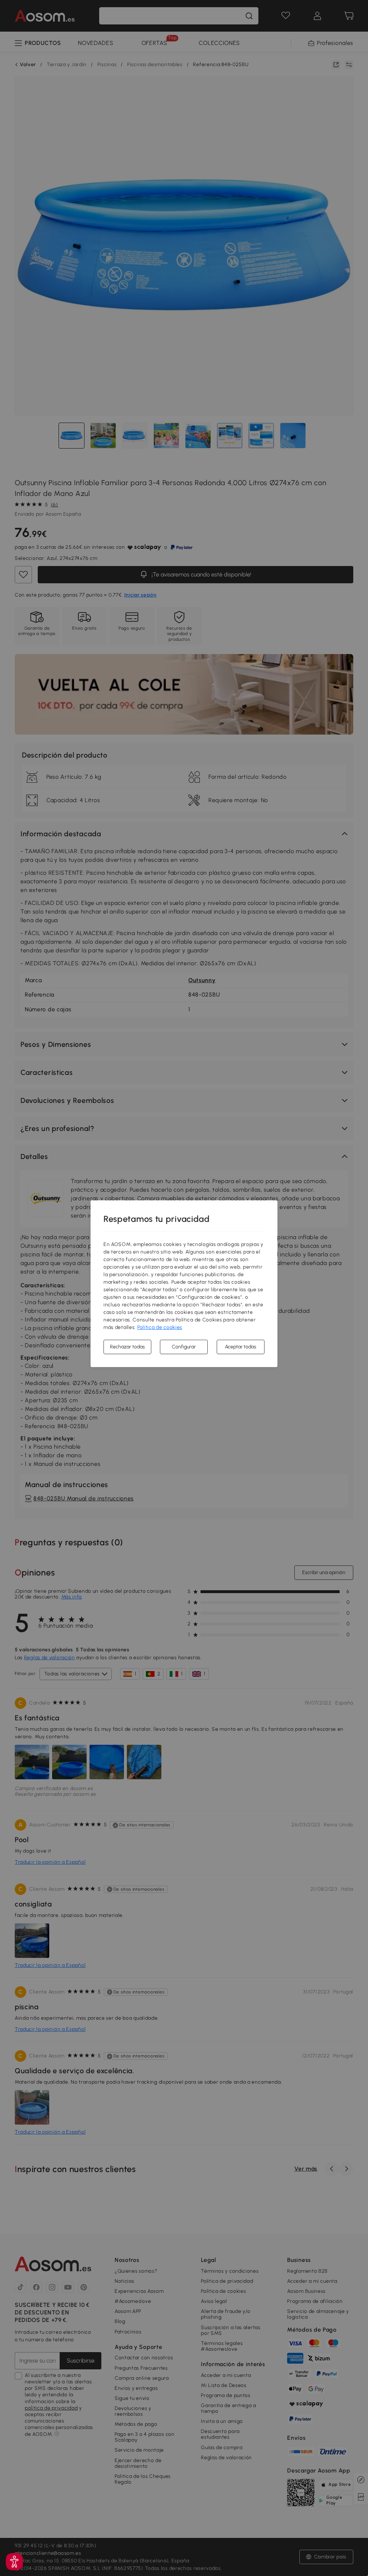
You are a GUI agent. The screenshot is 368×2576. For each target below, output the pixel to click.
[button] (14, 2562)
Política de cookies (160, 1327)
